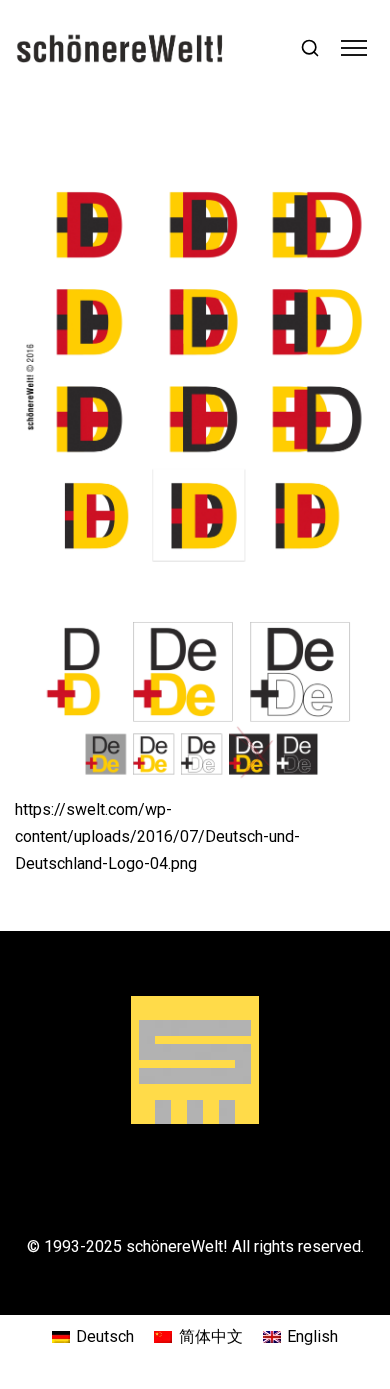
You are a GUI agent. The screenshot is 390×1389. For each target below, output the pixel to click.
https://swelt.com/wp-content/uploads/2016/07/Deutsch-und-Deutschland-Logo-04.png (157, 836)
